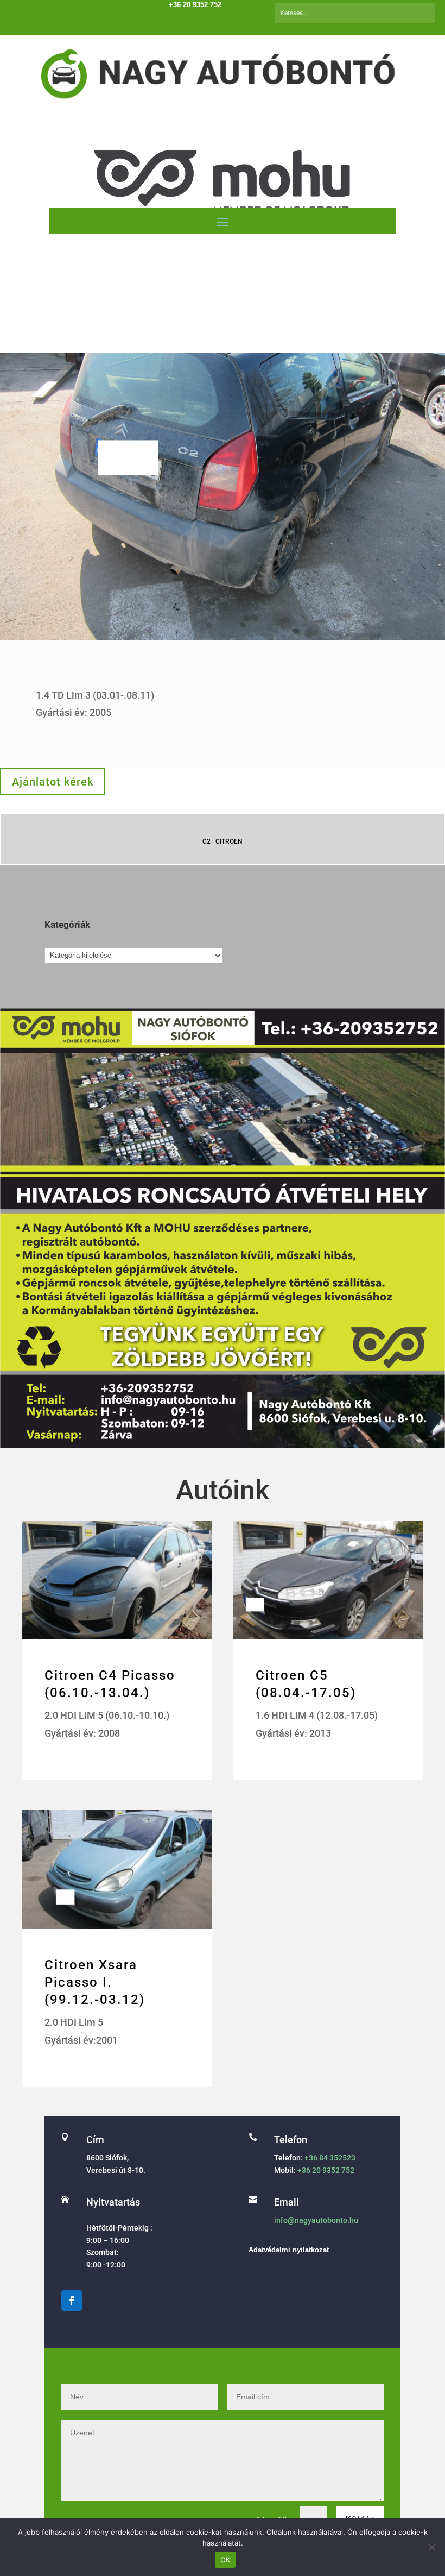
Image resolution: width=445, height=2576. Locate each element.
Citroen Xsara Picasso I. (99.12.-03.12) (95, 1982)
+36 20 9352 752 (326, 2170)
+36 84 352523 (330, 2158)
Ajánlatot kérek (53, 782)
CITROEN (229, 841)
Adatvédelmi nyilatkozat (289, 2250)
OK (225, 2560)
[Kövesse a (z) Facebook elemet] (72, 2301)
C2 (206, 841)
